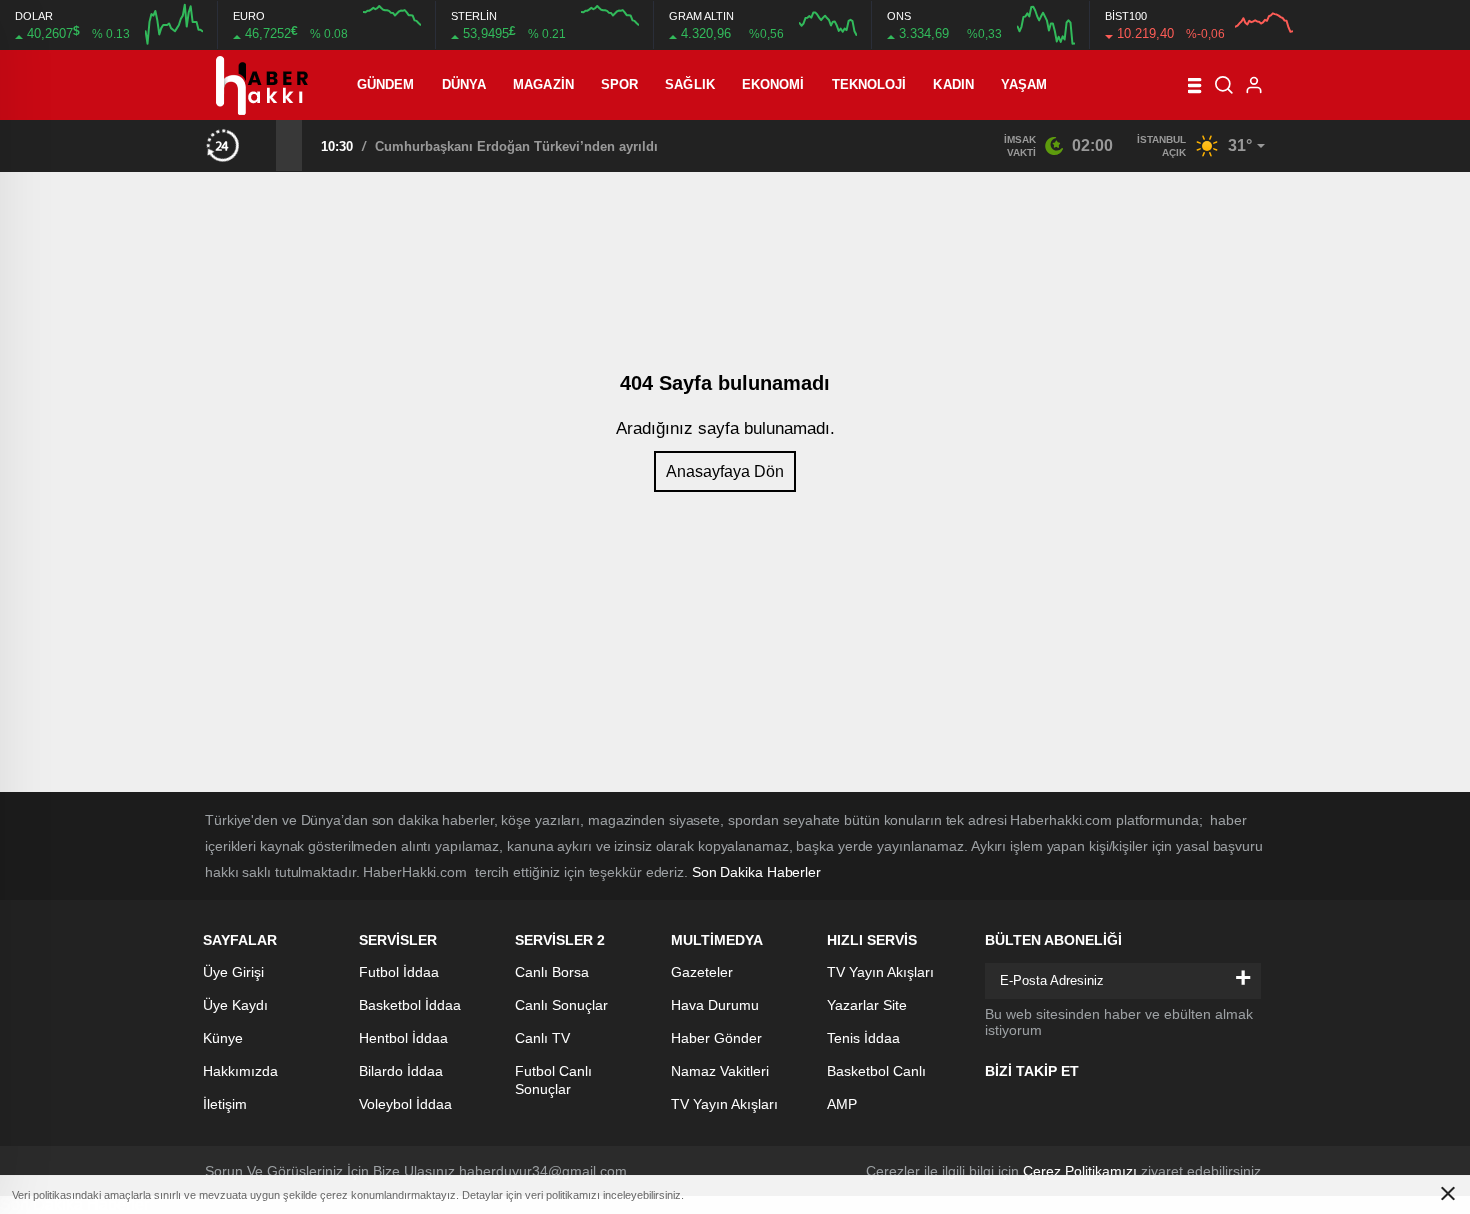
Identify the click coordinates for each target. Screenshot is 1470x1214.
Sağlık (690, 84)
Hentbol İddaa (403, 1038)
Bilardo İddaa (401, 1071)
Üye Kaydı (235, 1005)
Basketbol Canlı (876, 1071)
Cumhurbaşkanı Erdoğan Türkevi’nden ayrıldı (516, 146)
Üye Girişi (233, 972)
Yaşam (1024, 84)
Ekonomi (773, 84)
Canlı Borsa (552, 972)
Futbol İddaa (399, 972)
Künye (223, 1038)
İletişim (225, 1104)
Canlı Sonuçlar (561, 1005)
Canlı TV (542, 1038)
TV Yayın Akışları (724, 1104)
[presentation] (263, 145)
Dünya (464, 84)
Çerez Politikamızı (1080, 1171)
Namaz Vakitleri (720, 1071)
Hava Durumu (715, 1005)
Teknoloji (869, 84)
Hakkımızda (240, 1071)
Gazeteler (702, 972)
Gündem (386, 84)
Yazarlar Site (867, 1005)
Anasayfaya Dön (725, 471)
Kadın (953, 84)
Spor (619, 84)
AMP (842, 1104)
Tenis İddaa (863, 1038)
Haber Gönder (716, 1038)
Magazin (543, 84)
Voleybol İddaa (405, 1104)
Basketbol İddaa (410, 1005)
